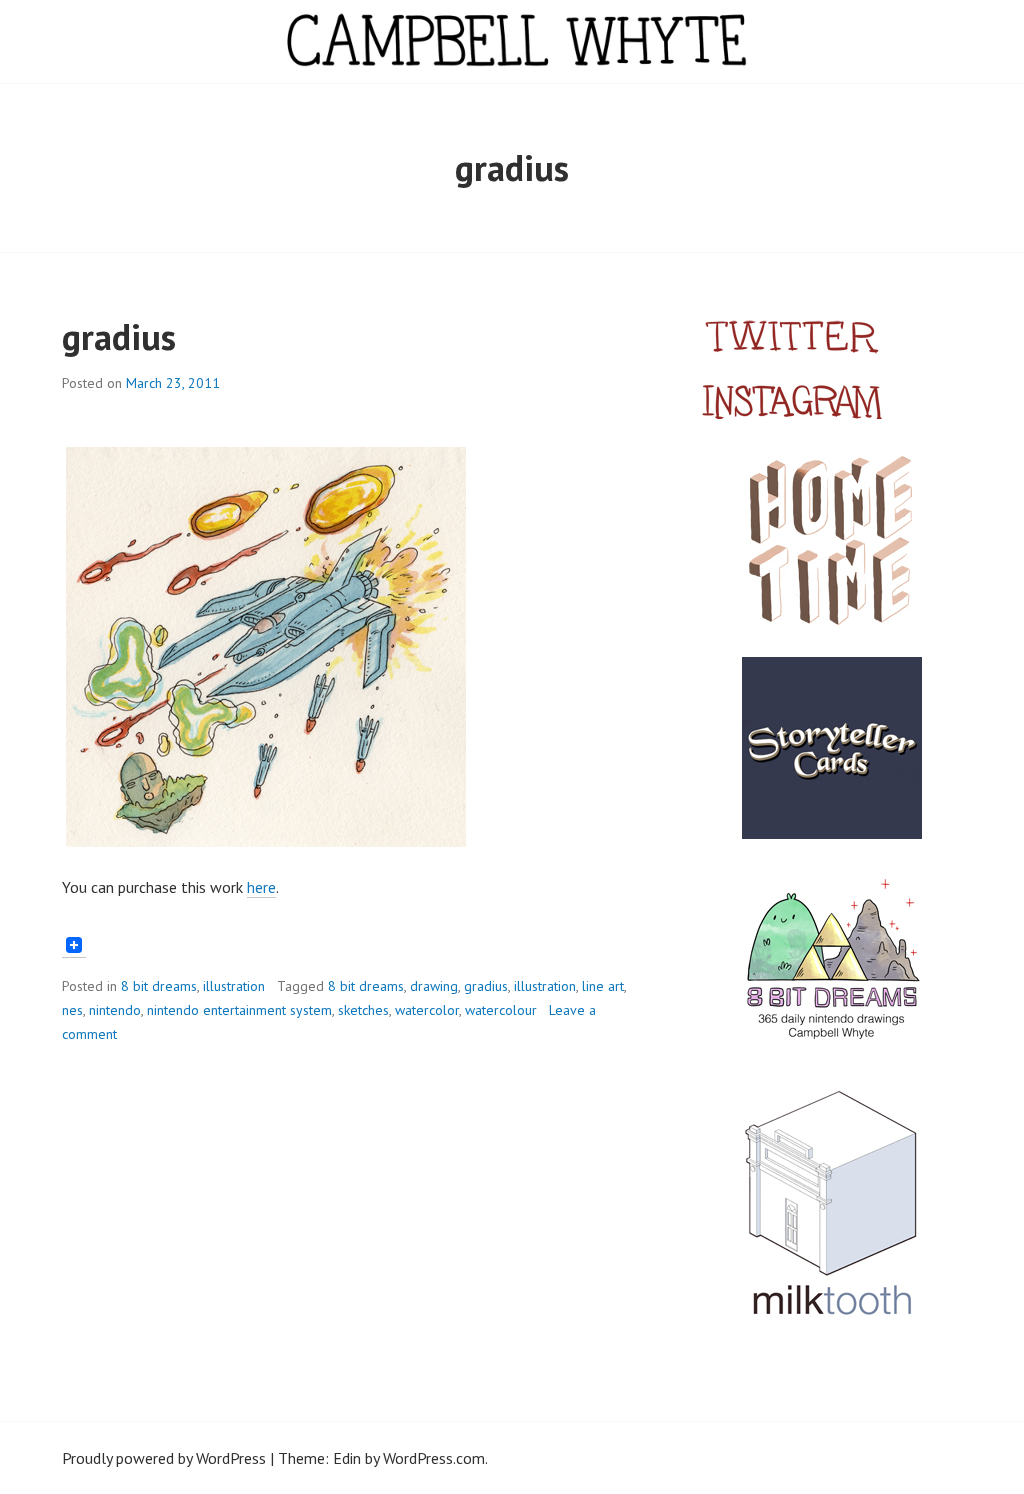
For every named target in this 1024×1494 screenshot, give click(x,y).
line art (603, 986)
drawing (434, 986)
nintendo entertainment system (239, 1010)
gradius (119, 336)
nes (72, 1010)
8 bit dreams (159, 986)
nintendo (115, 1010)
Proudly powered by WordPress (164, 1458)
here (261, 887)
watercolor (427, 1010)
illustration (234, 986)
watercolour (501, 1010)
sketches (363, 1010)
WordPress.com (434, 1458)
